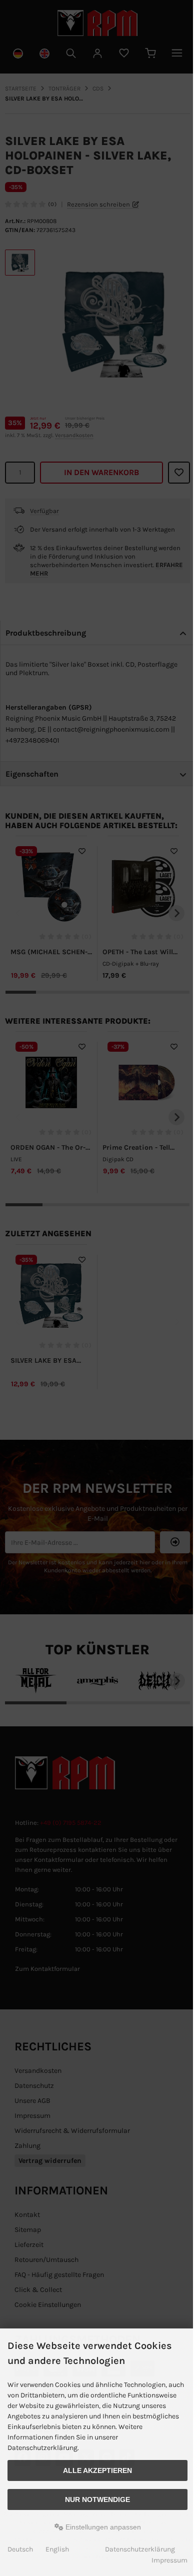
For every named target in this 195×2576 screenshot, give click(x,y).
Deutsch (20, 2549)
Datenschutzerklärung (140, 2549)
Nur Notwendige (97, 2499)
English (57, 2549)
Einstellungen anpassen (102, 2527)
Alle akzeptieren (97, 2470)
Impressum (169, 2560)
